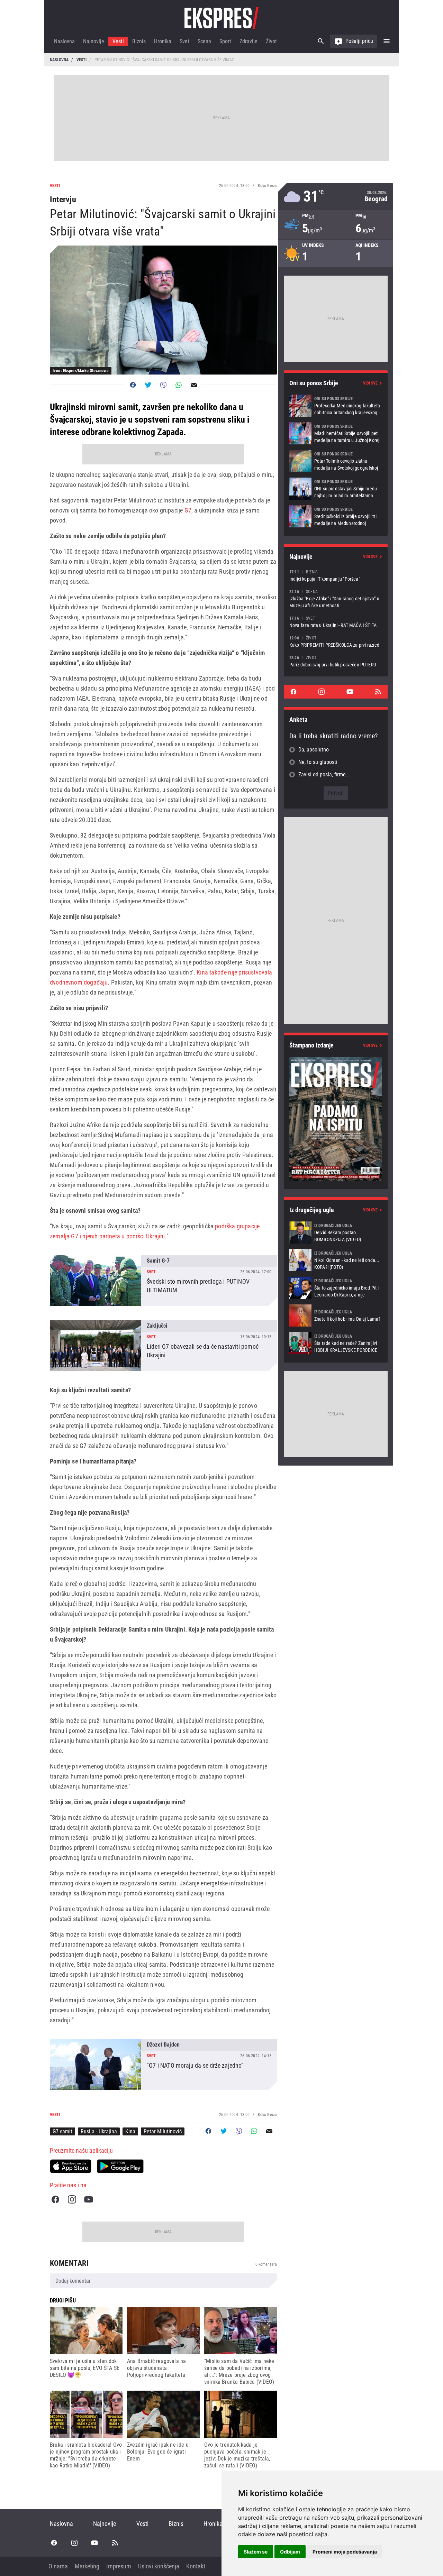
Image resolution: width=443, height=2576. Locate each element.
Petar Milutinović (163, 2131)
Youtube (89, 2199)
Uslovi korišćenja (159, 2566)
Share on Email (194, 385)
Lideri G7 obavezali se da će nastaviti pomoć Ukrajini (163, 1346)
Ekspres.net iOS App (71, 2166)
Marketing (87, 2566)
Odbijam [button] (290, 2552)
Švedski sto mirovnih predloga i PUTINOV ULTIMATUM (163, 1281)
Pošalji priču (359, 41)
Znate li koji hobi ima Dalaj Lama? (336, 1315)
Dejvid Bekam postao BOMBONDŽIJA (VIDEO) (336, 1232)
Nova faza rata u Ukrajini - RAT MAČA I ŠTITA (336, 622)
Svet (184, 41)
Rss (378, 692)
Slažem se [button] (256, 2552)
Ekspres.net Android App (120, 2166)
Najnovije (94, 41)
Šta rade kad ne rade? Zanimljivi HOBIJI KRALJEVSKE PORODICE (336, 1343)
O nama (58, 2566)
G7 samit (62, 2131)
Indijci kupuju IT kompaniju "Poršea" (336, 575)
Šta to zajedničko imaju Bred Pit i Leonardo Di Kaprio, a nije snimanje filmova (336, 1288)
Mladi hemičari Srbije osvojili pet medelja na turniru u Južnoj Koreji (336, 433)
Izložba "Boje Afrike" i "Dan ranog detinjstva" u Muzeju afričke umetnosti (336, 598)
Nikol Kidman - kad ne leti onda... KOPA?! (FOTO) (336, 1260)
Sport (225, 41)
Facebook (55, 2199)
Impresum (119, 2566)
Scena (204, 41)
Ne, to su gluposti (318, 762)
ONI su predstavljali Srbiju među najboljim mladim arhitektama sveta (336, 489)
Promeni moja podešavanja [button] (345, 2552)
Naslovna (64, 41)
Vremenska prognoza (336, 197)
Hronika (163, 41)
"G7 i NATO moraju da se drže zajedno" (163, 2065)
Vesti (118, 41)
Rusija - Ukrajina (99, 2131)
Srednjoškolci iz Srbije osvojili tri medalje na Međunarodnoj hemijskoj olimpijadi (336, 516)
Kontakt (196, 2566)
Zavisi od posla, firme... (324, 774)
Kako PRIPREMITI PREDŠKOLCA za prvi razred (336, 641)
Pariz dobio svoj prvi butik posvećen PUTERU (336, 661)
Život (271, 41)
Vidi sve (370, 383)
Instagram (72, 2199)
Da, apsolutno (314, 750)
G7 (187, 510)
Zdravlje (248, 41)
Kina (130, 2131)
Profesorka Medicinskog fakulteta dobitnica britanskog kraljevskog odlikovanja (336, 406)
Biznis (139, 41)
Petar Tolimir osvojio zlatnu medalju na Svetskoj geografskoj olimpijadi (336, 461)
